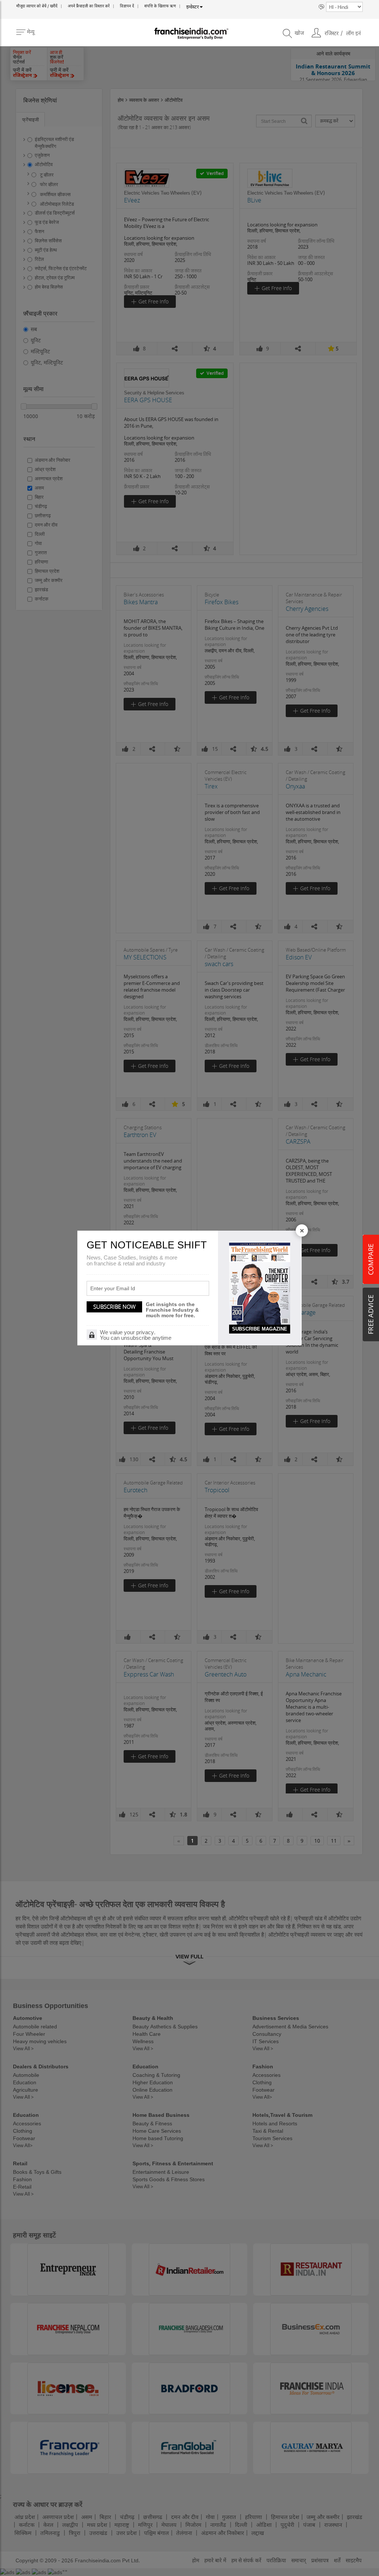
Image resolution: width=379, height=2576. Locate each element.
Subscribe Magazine (260, 1329)
